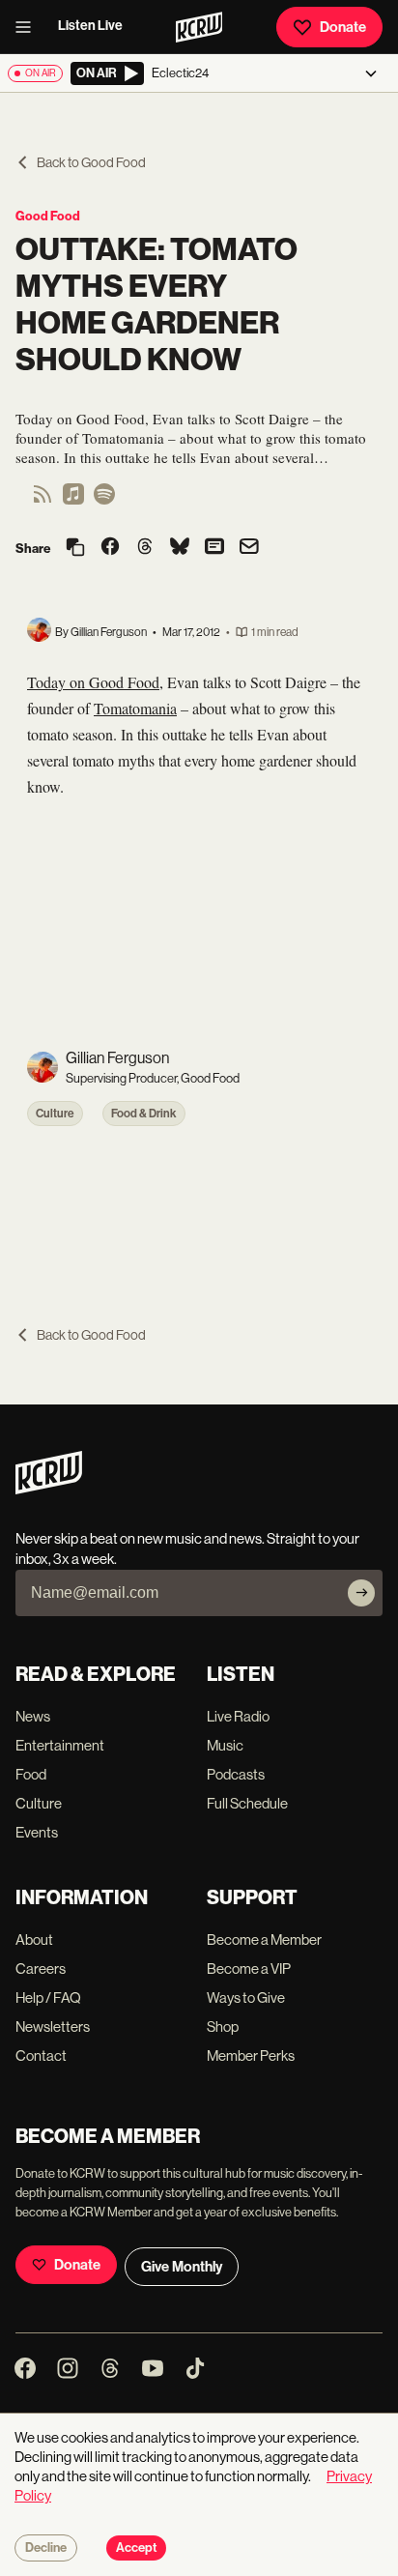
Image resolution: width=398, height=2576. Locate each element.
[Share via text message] (214, 548)
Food (31, 1774)
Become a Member (264, 1939)
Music (225, 1745)
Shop (223, 2026)
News (33, 1716)
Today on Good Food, (95, 682)
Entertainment (60, 1745)
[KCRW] (49, 1489)
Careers (41, 1968)
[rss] (43, 500)
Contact (41, 2055)
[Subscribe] (361, 1593)
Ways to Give (246, 1997)
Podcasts (236, 1774)
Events (37, 1832)
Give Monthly (182, 2267)
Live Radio (238, 1716)
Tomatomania (135, 708)
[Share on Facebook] (110, 548)
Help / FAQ (48, 1997)
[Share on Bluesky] (180, 548)
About (34, 1939)
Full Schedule (247, 1803)
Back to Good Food (91, 162)
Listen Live (90, 26)
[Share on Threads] (145, 548)
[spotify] (104, 500)
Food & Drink (144, 1114)
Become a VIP (249, 1968)
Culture (55, 1114)
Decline (46, 2548)
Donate (343, 27)
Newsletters (53, 2026)
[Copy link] (75, 549)
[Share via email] (249, 549)
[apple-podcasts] (73, 500)
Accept (136, 2548)
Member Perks (251, 2055)
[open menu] (29, 27)
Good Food (48, 216)
